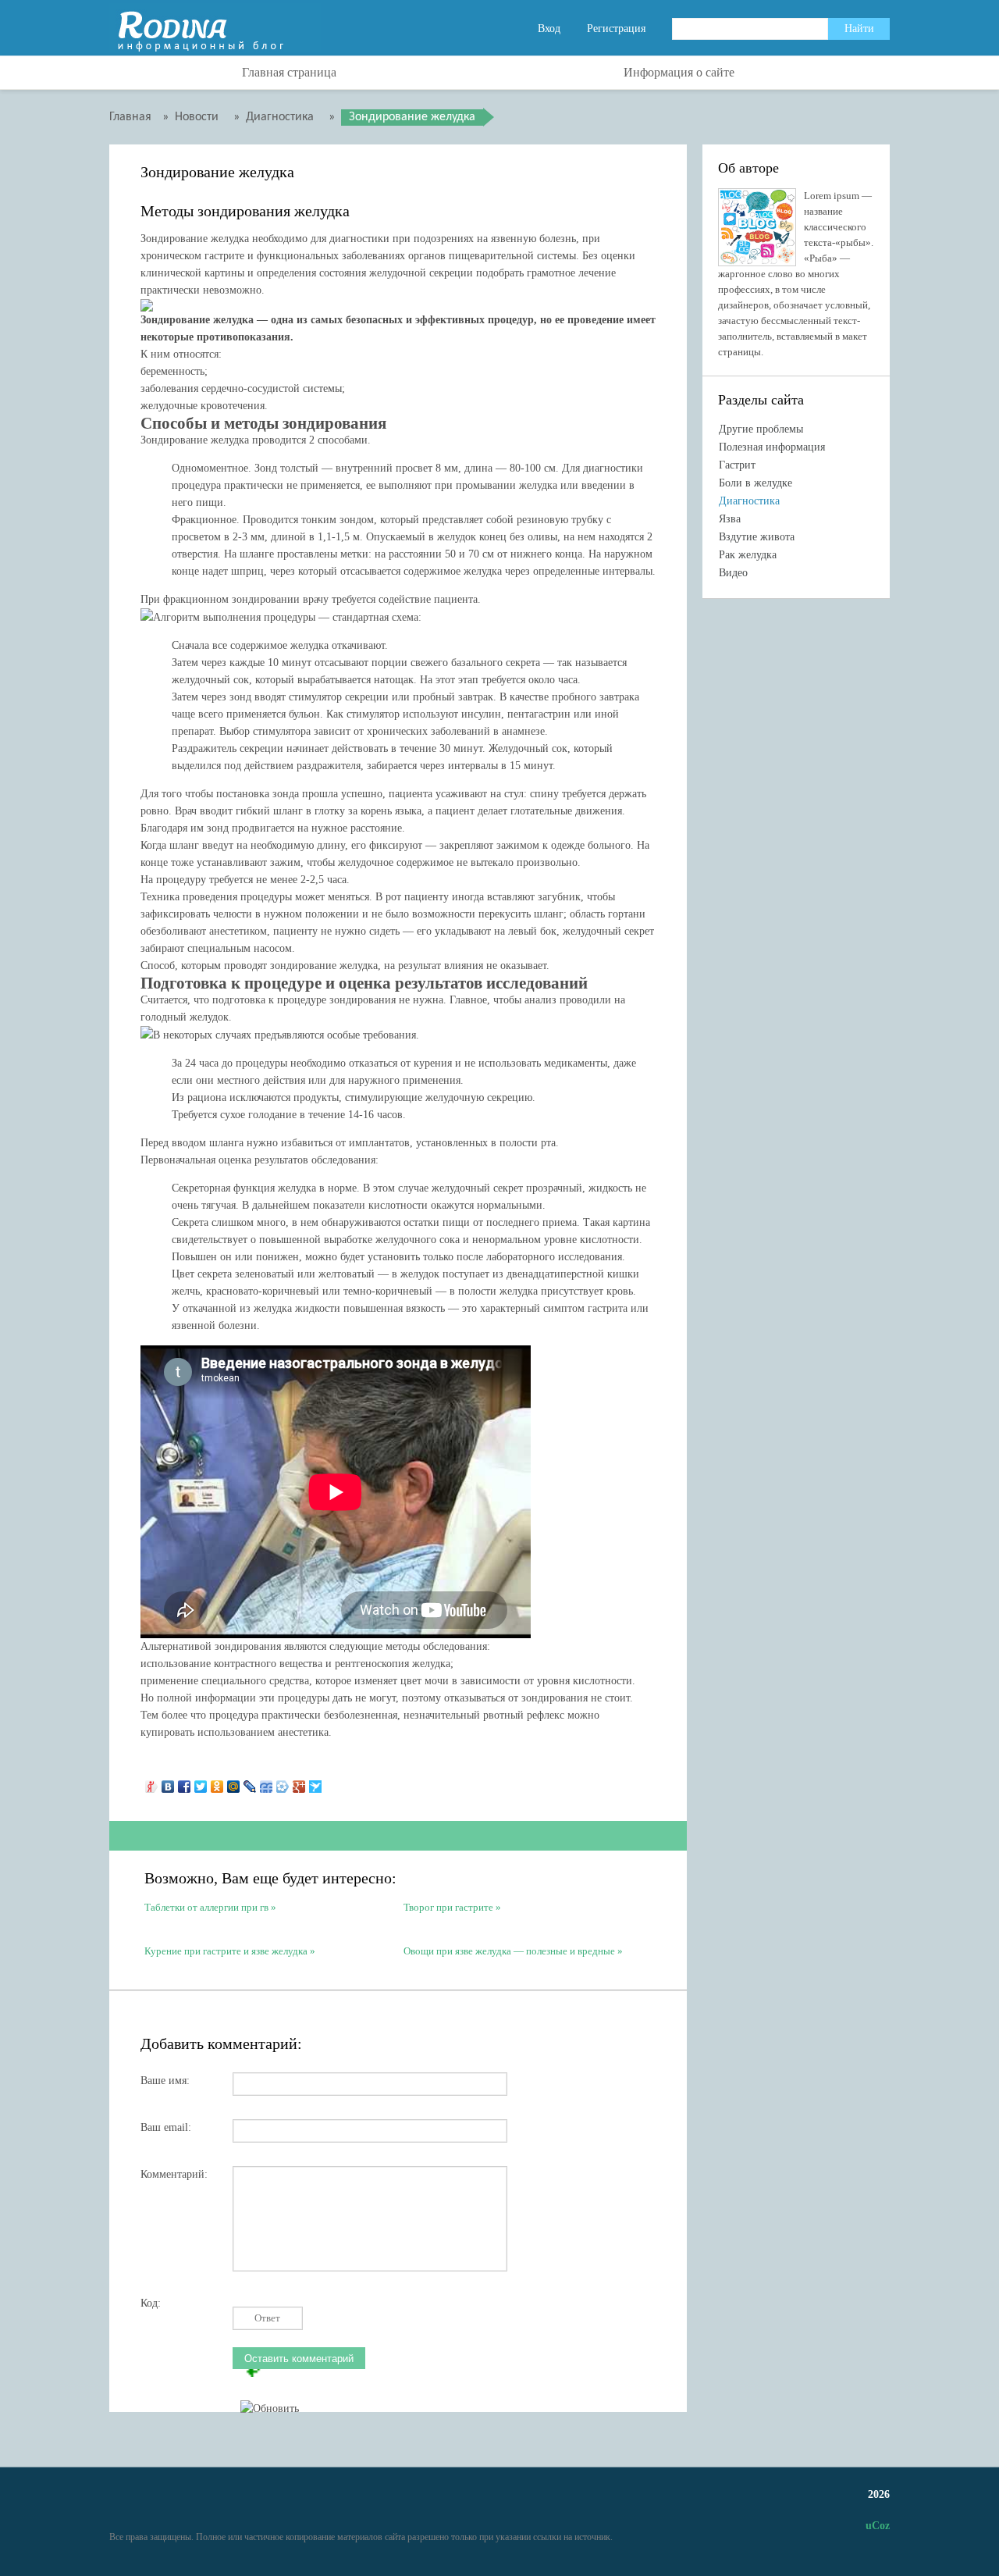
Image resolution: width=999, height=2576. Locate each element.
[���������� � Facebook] (185, 1783)
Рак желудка (748, 555)
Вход (549, 29)
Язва (730, 519)
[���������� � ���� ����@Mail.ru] (234, 1783)
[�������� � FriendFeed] (267, 1783)
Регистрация (616, 29)
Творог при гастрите (448, 1907)
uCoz (878, 2526)
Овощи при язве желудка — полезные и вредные (509, 1951)
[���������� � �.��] (152, 1783)
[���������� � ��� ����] (283, 1783)
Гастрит (737, 465)
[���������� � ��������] (168, 1783)
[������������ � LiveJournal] (250, 1783)
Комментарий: (174, 2174)
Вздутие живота (757, 537)
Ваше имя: (165, 2081)
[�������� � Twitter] (201, 1783)
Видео (733, 573)
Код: (151, 2303)
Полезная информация (772, 447)
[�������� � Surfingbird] (316, 1783)
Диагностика (749, 501)
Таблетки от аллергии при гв (206, 1907)
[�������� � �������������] (217, 1783)
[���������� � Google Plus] (299, 1783)
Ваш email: (166, 2127)
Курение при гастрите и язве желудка (226, 1951)
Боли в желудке (755, 483)
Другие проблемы (761, 429)
